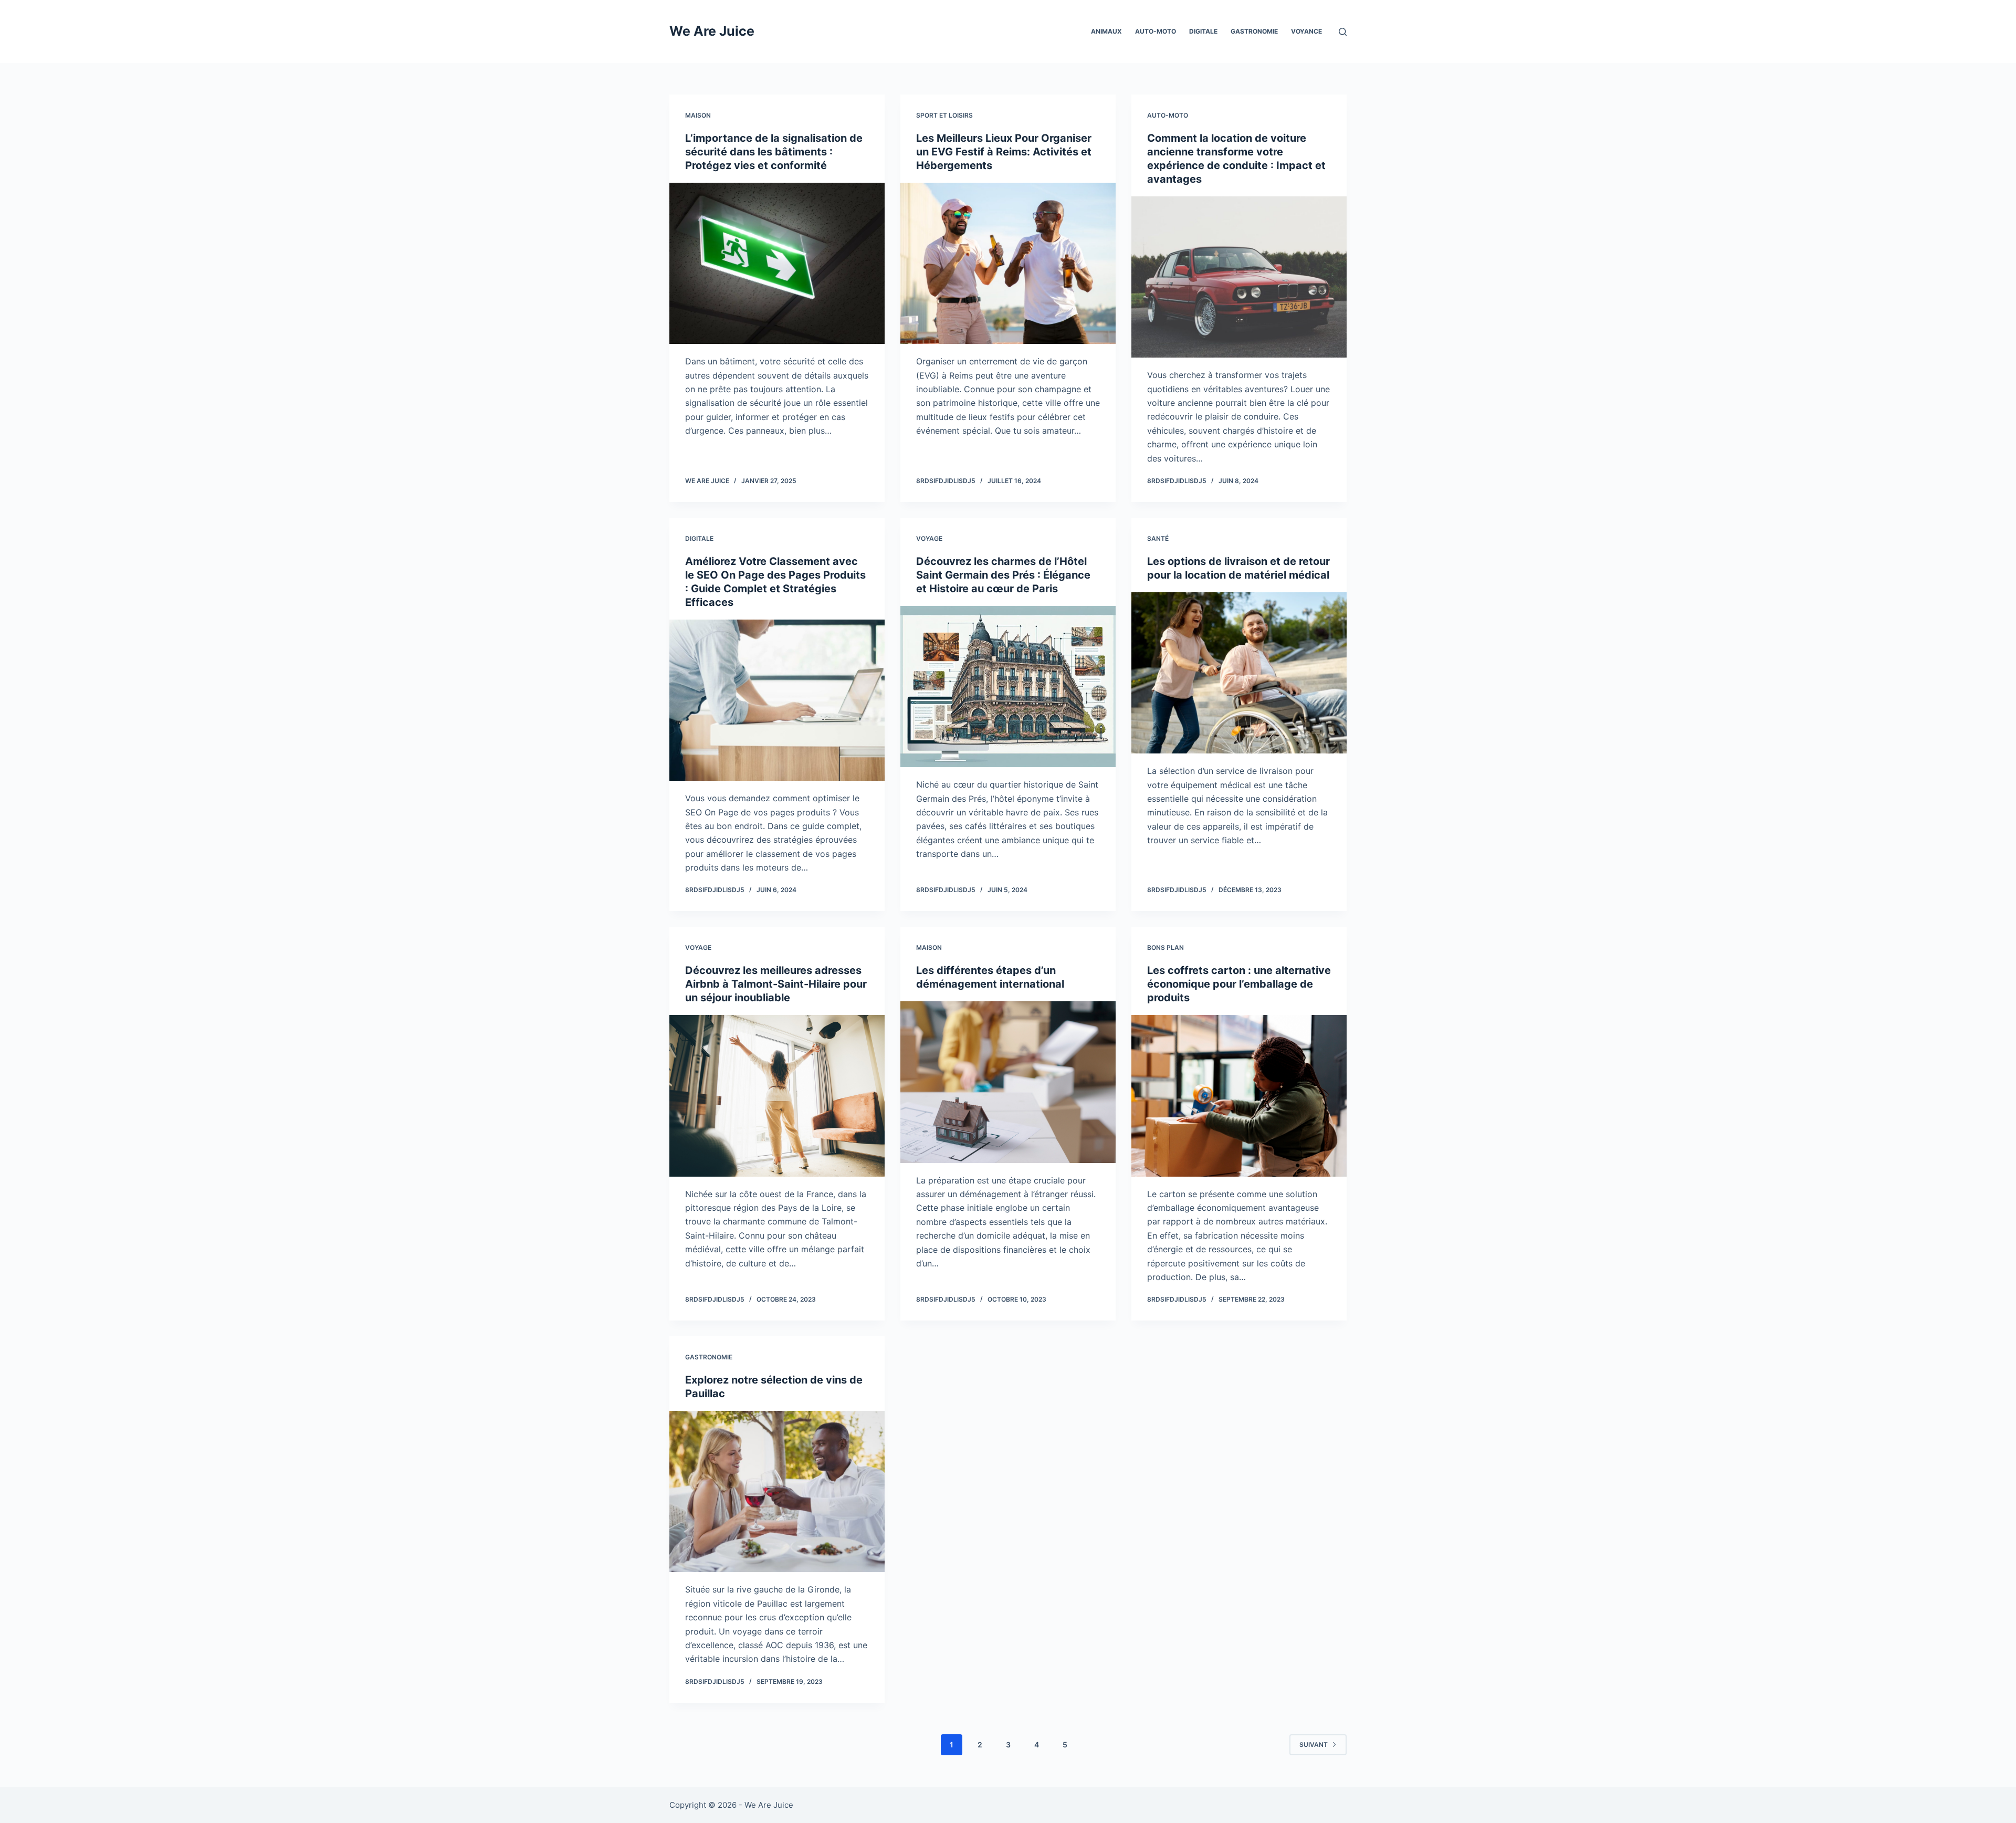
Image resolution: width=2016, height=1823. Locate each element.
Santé (1158, 538)
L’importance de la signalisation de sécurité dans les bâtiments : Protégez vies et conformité (774, 152)
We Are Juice (712, 31)
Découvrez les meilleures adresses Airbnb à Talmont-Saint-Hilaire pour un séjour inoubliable (776, 984)
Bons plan (1165, 947)
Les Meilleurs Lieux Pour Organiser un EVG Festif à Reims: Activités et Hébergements (1004, 152)
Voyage (929, 538)
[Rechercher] (1343, 32)
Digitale (1203, 31)
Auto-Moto (1156, 31)
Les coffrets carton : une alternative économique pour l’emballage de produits (1239, 984)
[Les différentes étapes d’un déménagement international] (1008, 1082)
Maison (698, 115)
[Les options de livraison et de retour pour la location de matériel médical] (1239, 673)
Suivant (1314, 1745)
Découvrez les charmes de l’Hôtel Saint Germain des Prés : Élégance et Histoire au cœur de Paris (1003, 575)
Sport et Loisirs (944, 115)
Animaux (1106, 31)
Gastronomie (1254, 31)
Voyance (1306, 31)
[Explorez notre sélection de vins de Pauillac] (777, 1492)
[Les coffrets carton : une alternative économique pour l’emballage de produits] (1239, 1096)
